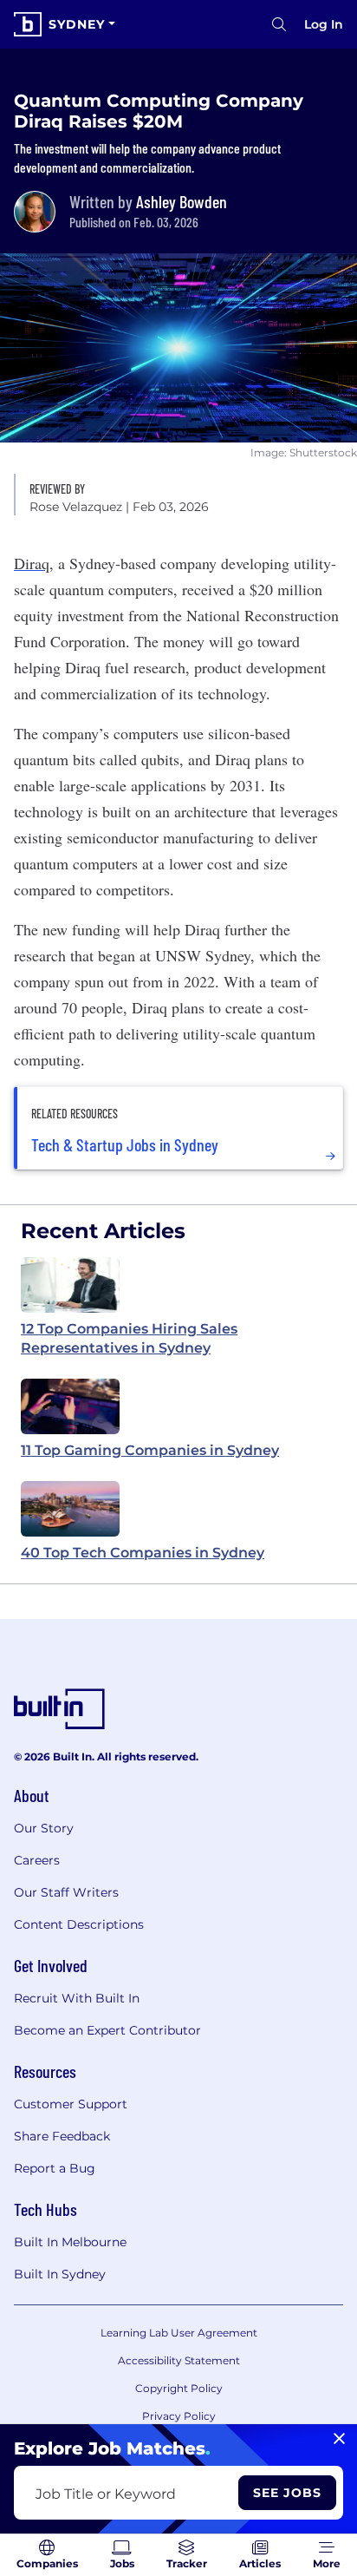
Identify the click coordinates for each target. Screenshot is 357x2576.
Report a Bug (55, 2168)
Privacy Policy (179, 2416)
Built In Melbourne (70, 2242)
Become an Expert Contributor (107, 2030)
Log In (324, 24)
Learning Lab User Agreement (179, 2333)
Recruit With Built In (77, 1998)
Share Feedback (62, 2136)
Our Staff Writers (66, 1892)
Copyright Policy (179, 2388)
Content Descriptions (79, 1924)
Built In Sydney (60, 2274)
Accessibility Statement (179, 2360)
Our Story (44, 1828)
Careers (37, 1860)
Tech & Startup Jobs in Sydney (125, 1144)
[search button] (279, 24)
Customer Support (71, 2104)
